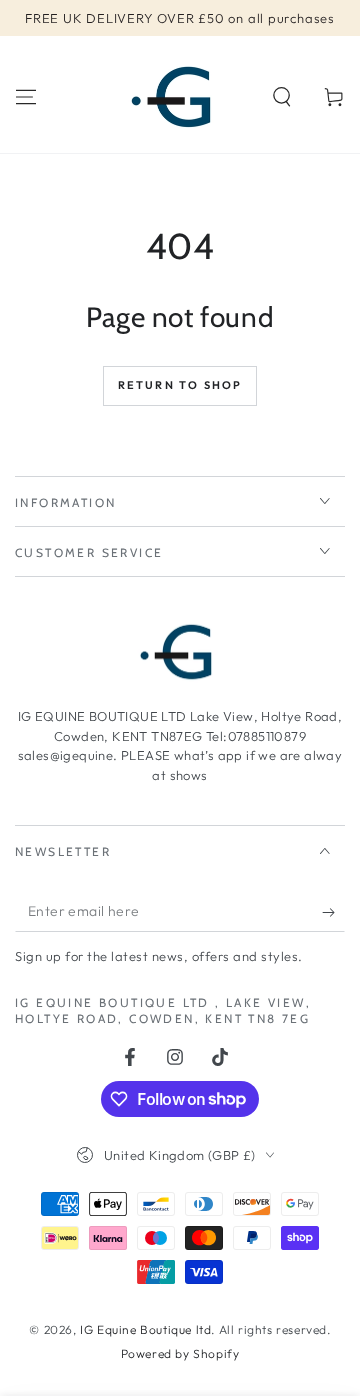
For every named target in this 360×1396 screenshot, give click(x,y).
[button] (282, 97)
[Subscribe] (333, 912)
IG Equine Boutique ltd (145, 1329)
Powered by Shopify (180, 1353)
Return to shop (180, 385)
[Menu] (26, 97)
